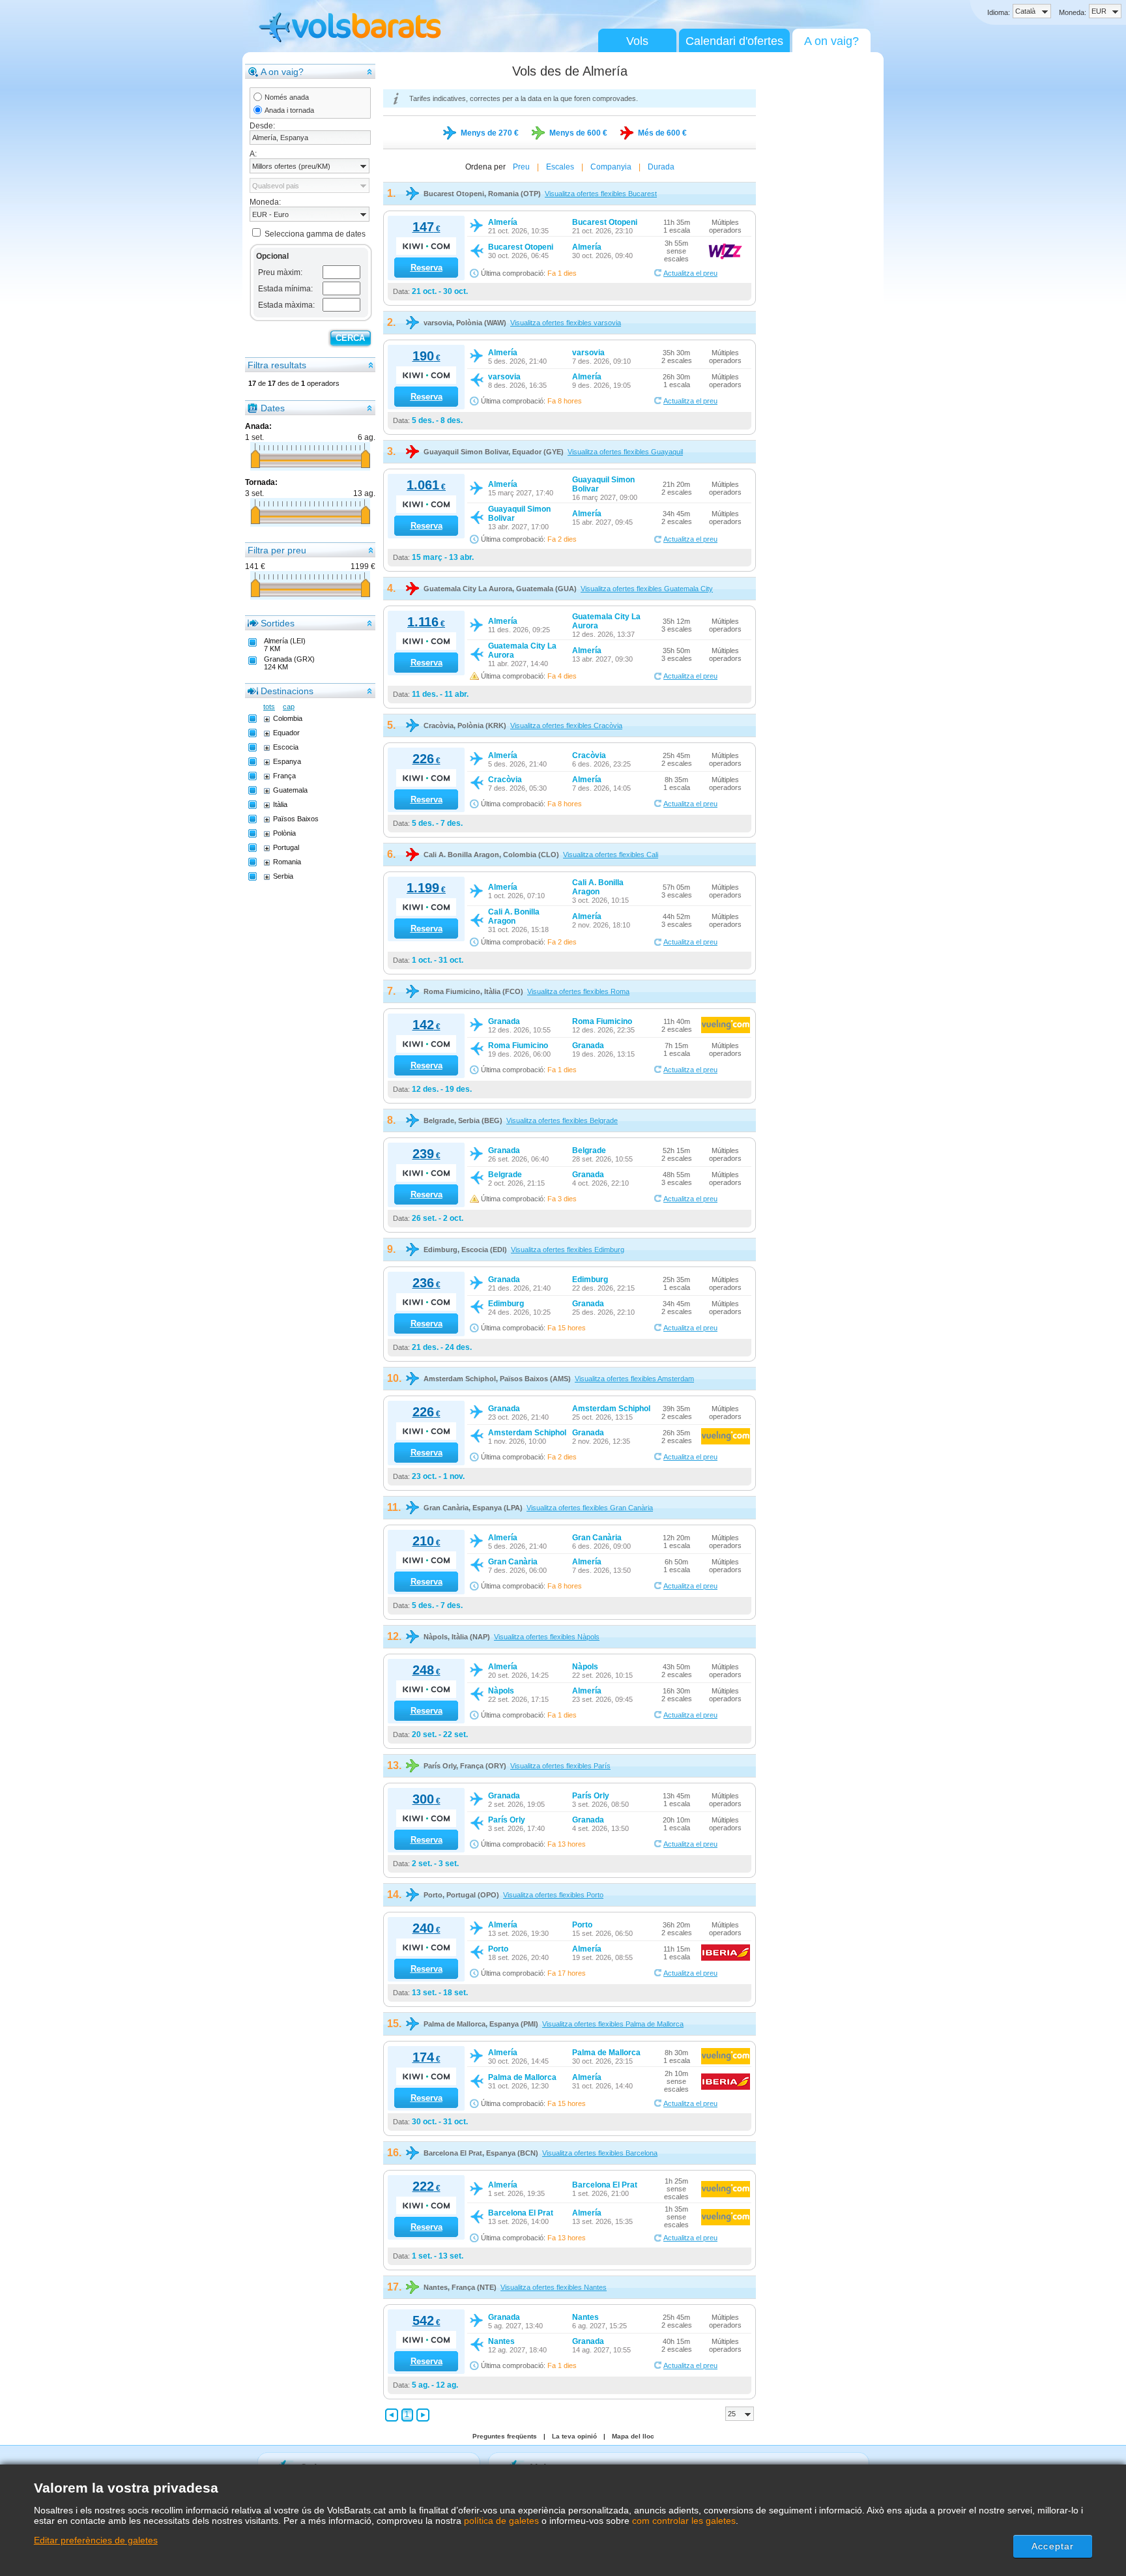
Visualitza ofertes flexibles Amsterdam (634, 1379)
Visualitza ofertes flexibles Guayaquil (625, 452)
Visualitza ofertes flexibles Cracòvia (566, 725)
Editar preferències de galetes (96, 2540)
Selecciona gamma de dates (315, 234)
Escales (560, 167)
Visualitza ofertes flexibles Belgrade (562, 1120)
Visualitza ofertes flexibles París (560, 1766)
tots (269, 707)
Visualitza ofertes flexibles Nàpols (547, 1637)
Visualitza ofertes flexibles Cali (611, 855)
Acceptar (1053, 2546)
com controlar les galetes (684, 2521)
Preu (521, 167)
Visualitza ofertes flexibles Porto (553, 1895)
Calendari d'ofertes (734, 41)
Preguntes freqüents (505, 2436)
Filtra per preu (277, 550)
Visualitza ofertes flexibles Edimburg (568, 1250)
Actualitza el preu (690, 273)
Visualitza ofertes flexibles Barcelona (600, 2153)
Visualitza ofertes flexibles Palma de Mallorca (613, 2024)
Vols (637, 41)
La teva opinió (574, 2436)
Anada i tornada (289, 110)
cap (289, 707)
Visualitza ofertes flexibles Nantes (554, 2287)
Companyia (611, 167)
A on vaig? (831, 41)
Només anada (287, 97)
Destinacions (287, 691)
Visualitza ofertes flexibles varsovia (566, 323)
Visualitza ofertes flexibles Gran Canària (590, 1508)
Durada (661, 167)
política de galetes (501, 2521)
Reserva (426, 268)
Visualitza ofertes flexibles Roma (578, 991)
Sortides (278, 623)
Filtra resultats (277, 365)
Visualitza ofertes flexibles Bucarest (601, 194)
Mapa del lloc (633, 2436)
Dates (273, 408)
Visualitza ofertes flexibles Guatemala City (647, 589)
